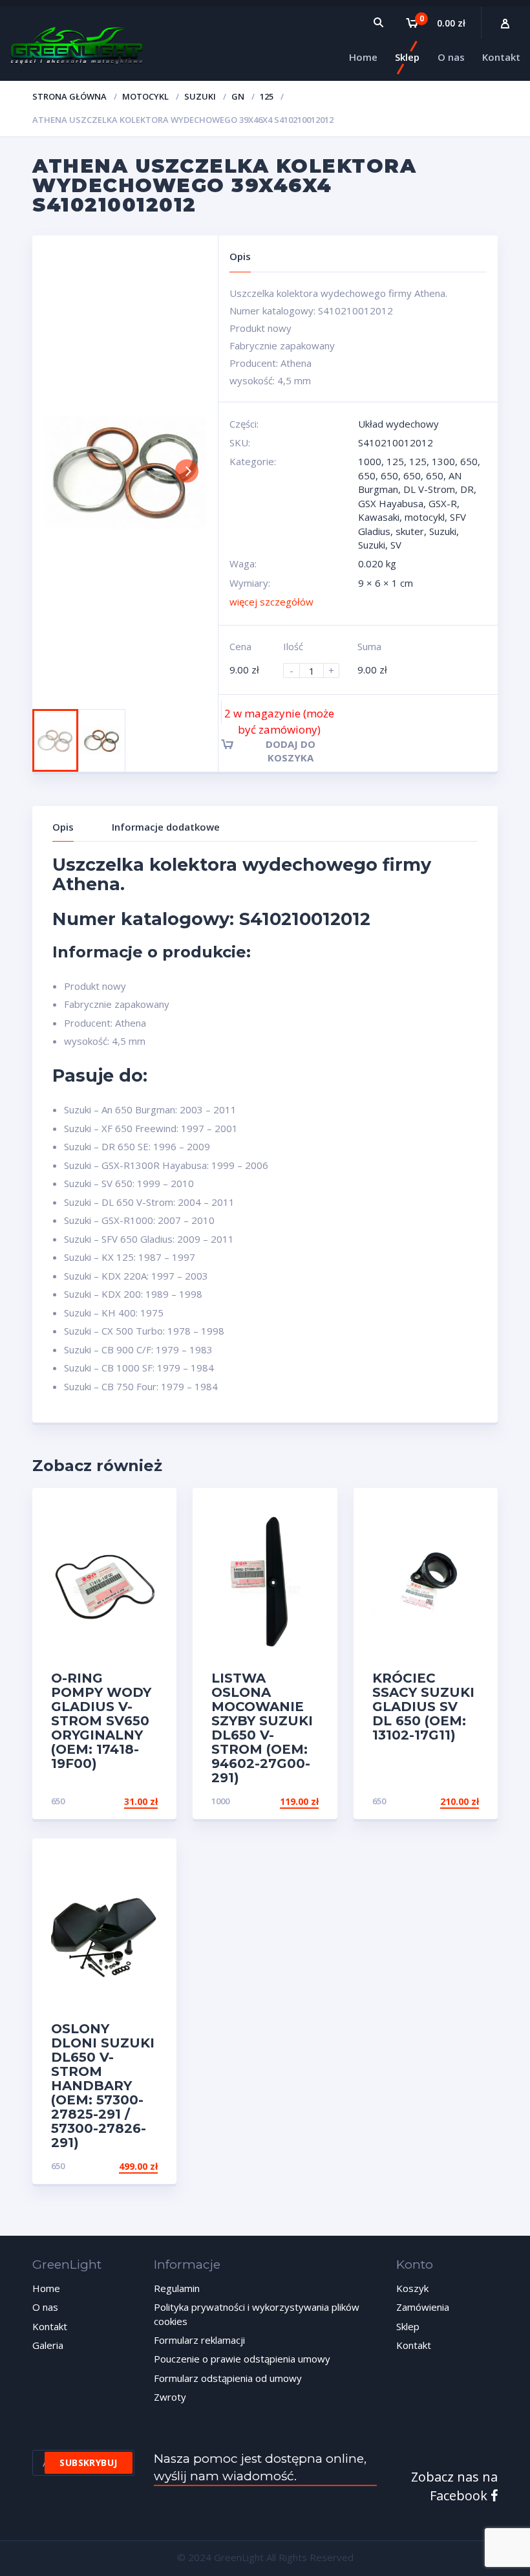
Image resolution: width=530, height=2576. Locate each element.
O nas (45, 2307)
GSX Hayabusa (391, 503)
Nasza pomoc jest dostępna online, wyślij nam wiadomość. (260, 2467)
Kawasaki (379, 517)
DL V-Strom (429, 489)
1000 (370, 461)
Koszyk (412, 2288)
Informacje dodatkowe (166, 827)
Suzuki (200, 96)
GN (238, 96)
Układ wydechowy (398, 424)
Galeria (48, 2345)
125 (267, 96)
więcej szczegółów (271, 602)
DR (467, 489)
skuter (410, 531)
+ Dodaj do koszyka (109, 2166)
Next (187, 471)
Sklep (408, 2326)
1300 (443, 461)
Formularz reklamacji (199, 2340)
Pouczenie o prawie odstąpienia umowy (242, 2359)
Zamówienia (423, 2307)
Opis (63, 827)
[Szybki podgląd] (153, 1509)
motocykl (145, 96)
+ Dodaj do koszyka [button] (109, 1801)
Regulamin (177, 2288)
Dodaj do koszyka (291, 751)
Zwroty (170, 2397)
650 (469, 461)
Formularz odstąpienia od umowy (228, 2378)
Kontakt (50, 2326)
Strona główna (69, 96)
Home (46, 2288)
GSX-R (443, 503)
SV (396, 545)
